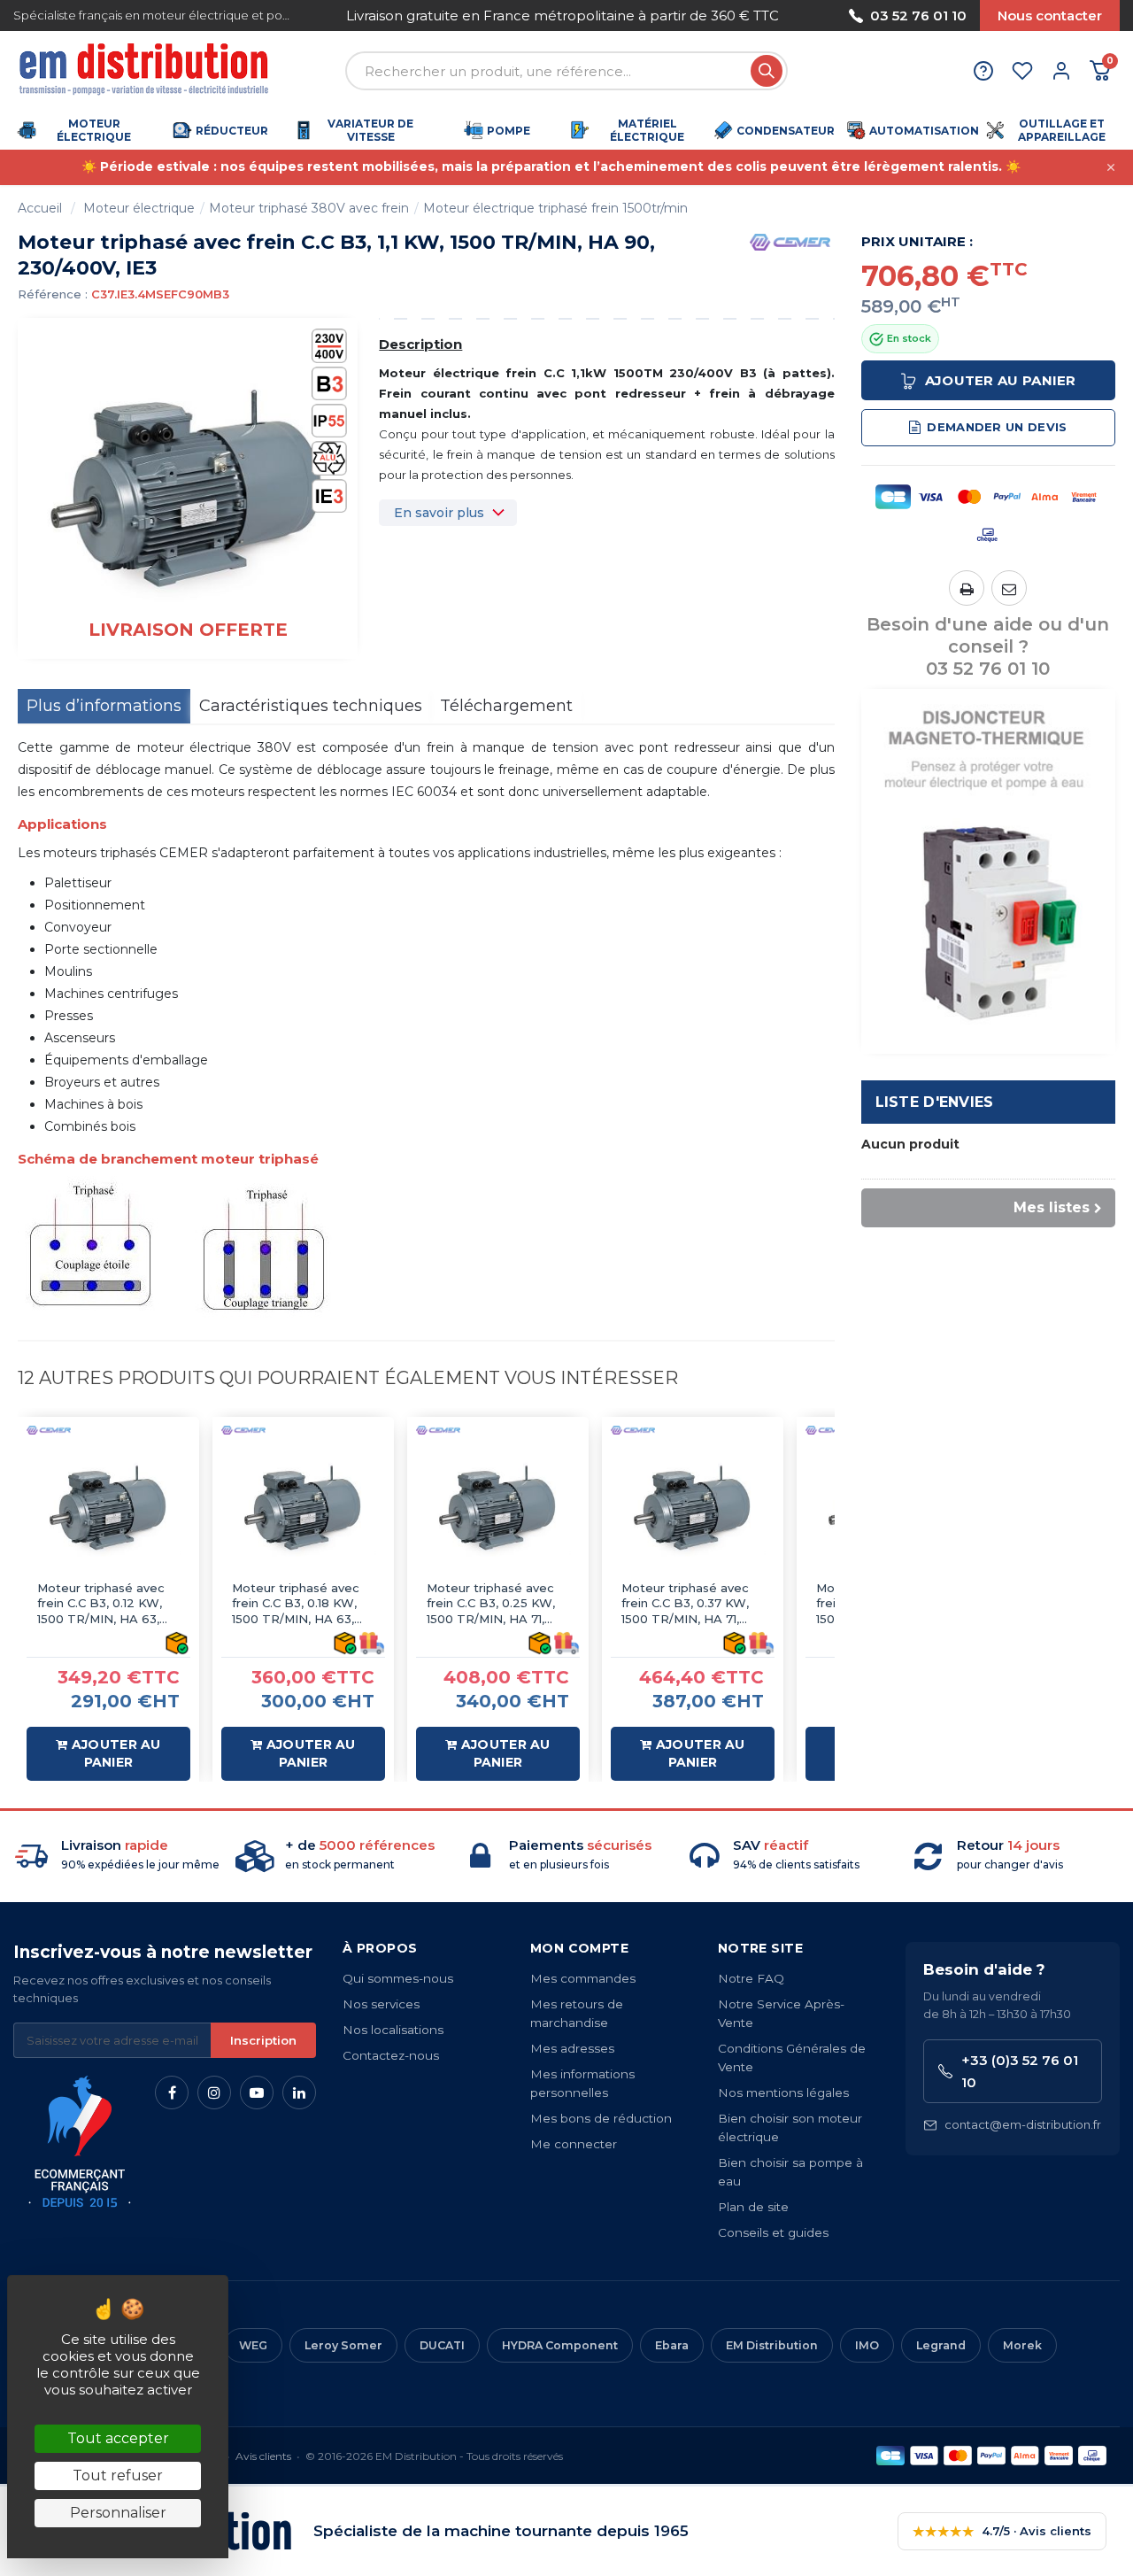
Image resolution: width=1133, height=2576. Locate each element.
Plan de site (753, 2207)
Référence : (53, 294)
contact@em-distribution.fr (1023, 2124)
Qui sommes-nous (398, 1978)
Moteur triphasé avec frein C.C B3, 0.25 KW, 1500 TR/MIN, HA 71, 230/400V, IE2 (491, 1604)
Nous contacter (1050, 15)
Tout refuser (118, 2475)
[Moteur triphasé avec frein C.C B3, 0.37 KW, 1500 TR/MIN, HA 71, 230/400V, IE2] (693, 1508)
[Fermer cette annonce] (1111, 167)
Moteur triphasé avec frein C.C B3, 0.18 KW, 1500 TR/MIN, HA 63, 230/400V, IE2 (296, 1604)
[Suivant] (786, 15)
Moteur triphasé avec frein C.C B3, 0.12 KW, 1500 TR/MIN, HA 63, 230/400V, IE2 (101, 1604)
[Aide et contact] (983, 71)
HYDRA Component (560, 2345)
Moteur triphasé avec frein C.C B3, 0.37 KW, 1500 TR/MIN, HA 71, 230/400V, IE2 (685, 1604)
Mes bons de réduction (601, 2118)
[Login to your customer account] (1061, 71)
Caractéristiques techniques (311, 706)
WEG (253, 2345)
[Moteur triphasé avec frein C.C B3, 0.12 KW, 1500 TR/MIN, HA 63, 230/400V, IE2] (108, 1508)
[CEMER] (790, 241)
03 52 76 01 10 (918, 15)
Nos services (381, 2004)
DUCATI (442, 2345)
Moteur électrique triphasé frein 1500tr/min (555, 208)
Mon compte (579, 1948)
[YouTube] (257, 2093)
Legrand (941, 2345)
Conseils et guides (773, 2232)
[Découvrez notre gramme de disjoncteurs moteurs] (989, 870)
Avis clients (263, 2456)
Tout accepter (118, 2438)
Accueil (40, 208)
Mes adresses (572, 2048)
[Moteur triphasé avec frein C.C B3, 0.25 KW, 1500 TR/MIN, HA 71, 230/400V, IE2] (498, 1508)
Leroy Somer (343, 2345)
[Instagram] (214, 2093)
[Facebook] (172, 2093)
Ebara (672, 2345)
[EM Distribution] (146, 71)
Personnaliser (118, 2513)
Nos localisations (393, 2030)
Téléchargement (506, 706)
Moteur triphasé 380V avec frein (309, 208)
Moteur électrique (139, 208)
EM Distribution (772, 2345)
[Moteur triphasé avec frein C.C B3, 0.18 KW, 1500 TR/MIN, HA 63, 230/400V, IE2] (303, 1508)
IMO (867, 2345)
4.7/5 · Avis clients (1002, 2531)
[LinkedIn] (299, 2093)
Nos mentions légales (783, 2093)
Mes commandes (583, 1978)
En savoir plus (439, 513)
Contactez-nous (391, 2055)
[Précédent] (339, 15)
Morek (1022, 2345)
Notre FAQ (751, 1978)
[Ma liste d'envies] (1022, 71)
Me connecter (574, 2144)
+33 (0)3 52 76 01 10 (1020, 2071)
